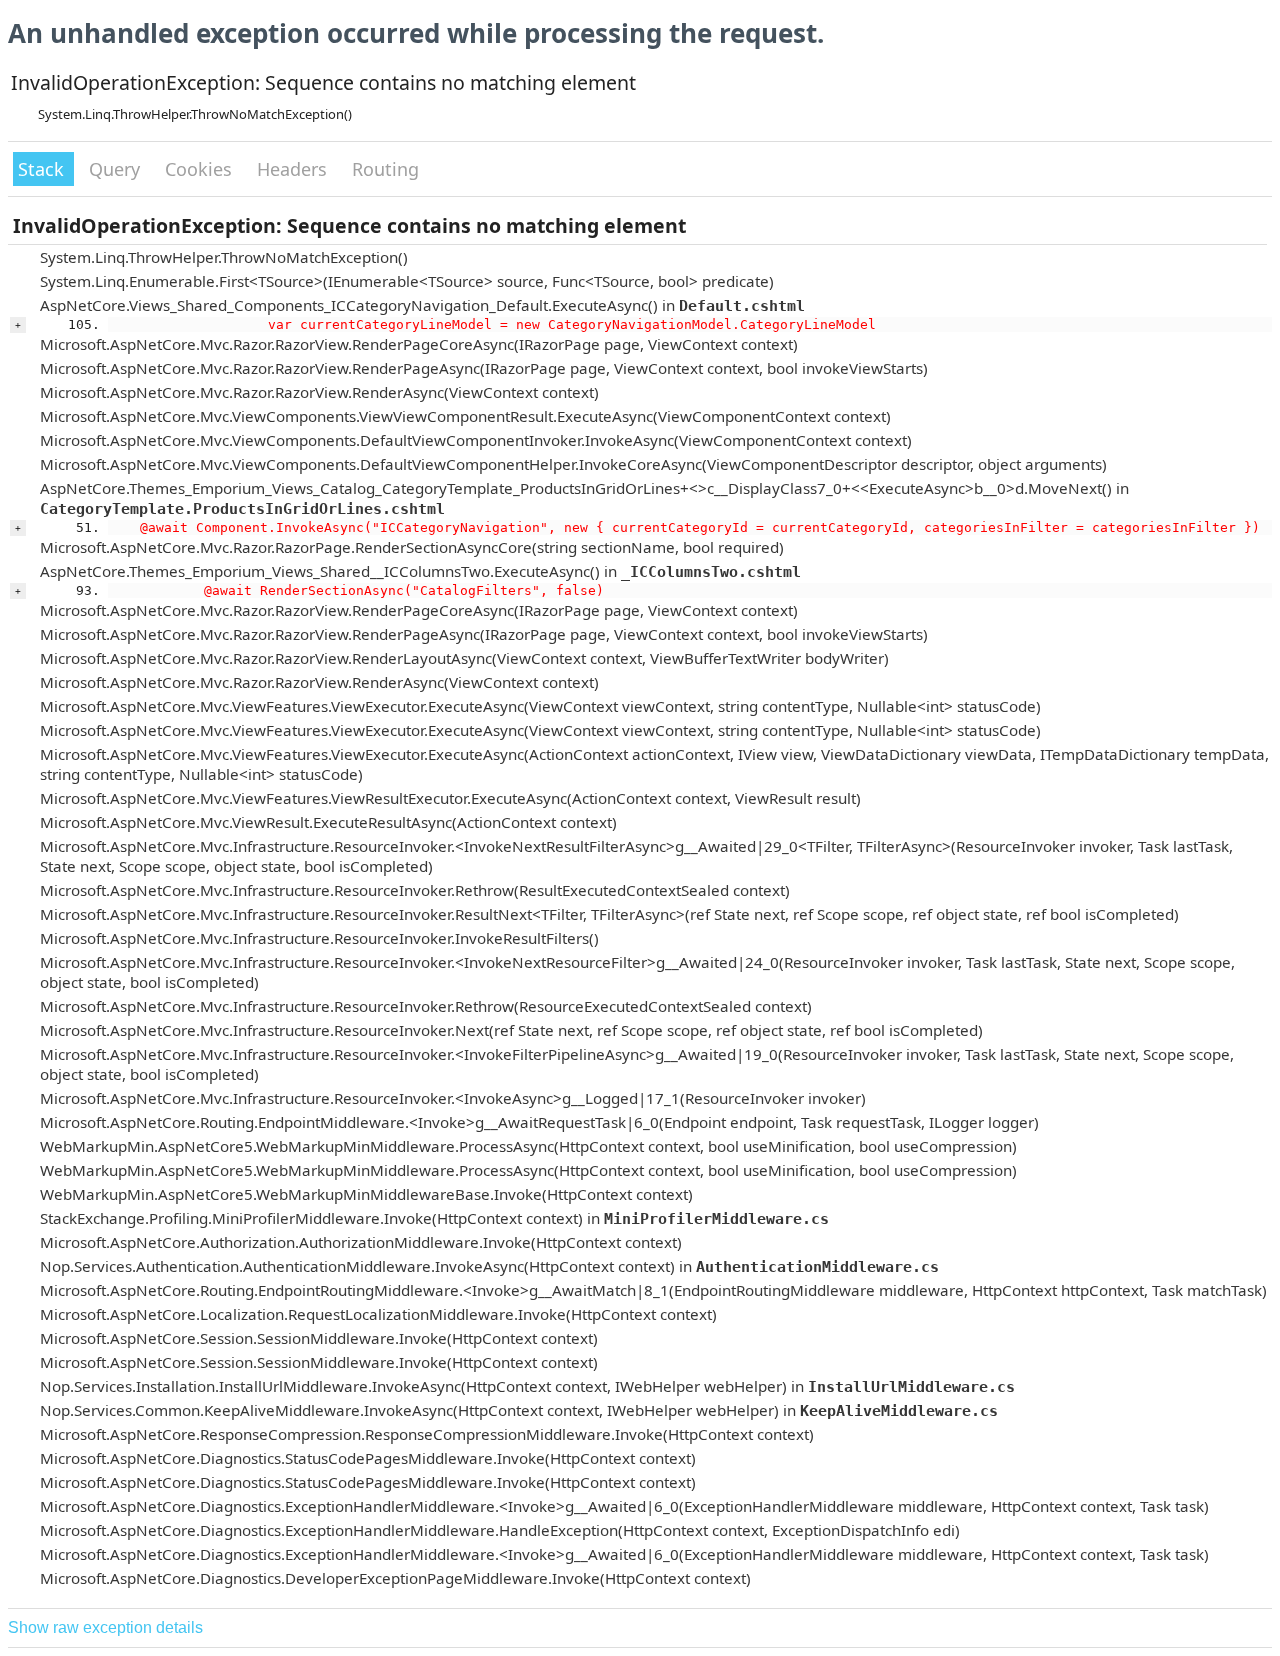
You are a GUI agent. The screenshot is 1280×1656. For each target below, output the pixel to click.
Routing (385, 169)
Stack (43, 169)
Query (117, 169)
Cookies (201, 169)
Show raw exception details (105, 1627)
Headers (294, 169)
